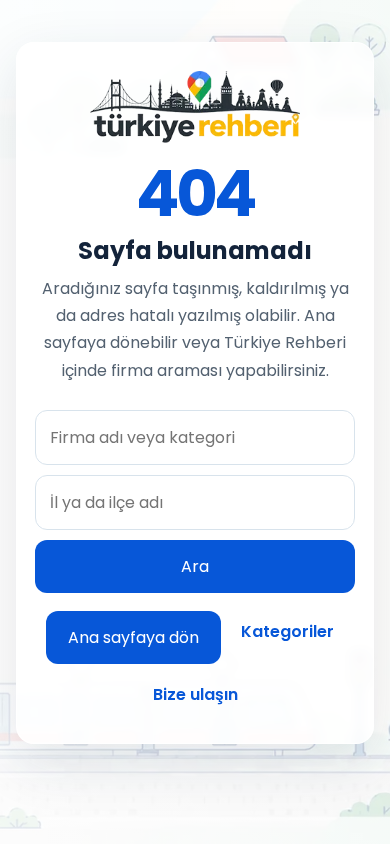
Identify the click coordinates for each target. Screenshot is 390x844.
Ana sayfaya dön (133, 637)
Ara (195, 566)
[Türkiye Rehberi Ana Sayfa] (195, 107)
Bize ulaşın (195, 694)
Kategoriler (287, 631)
